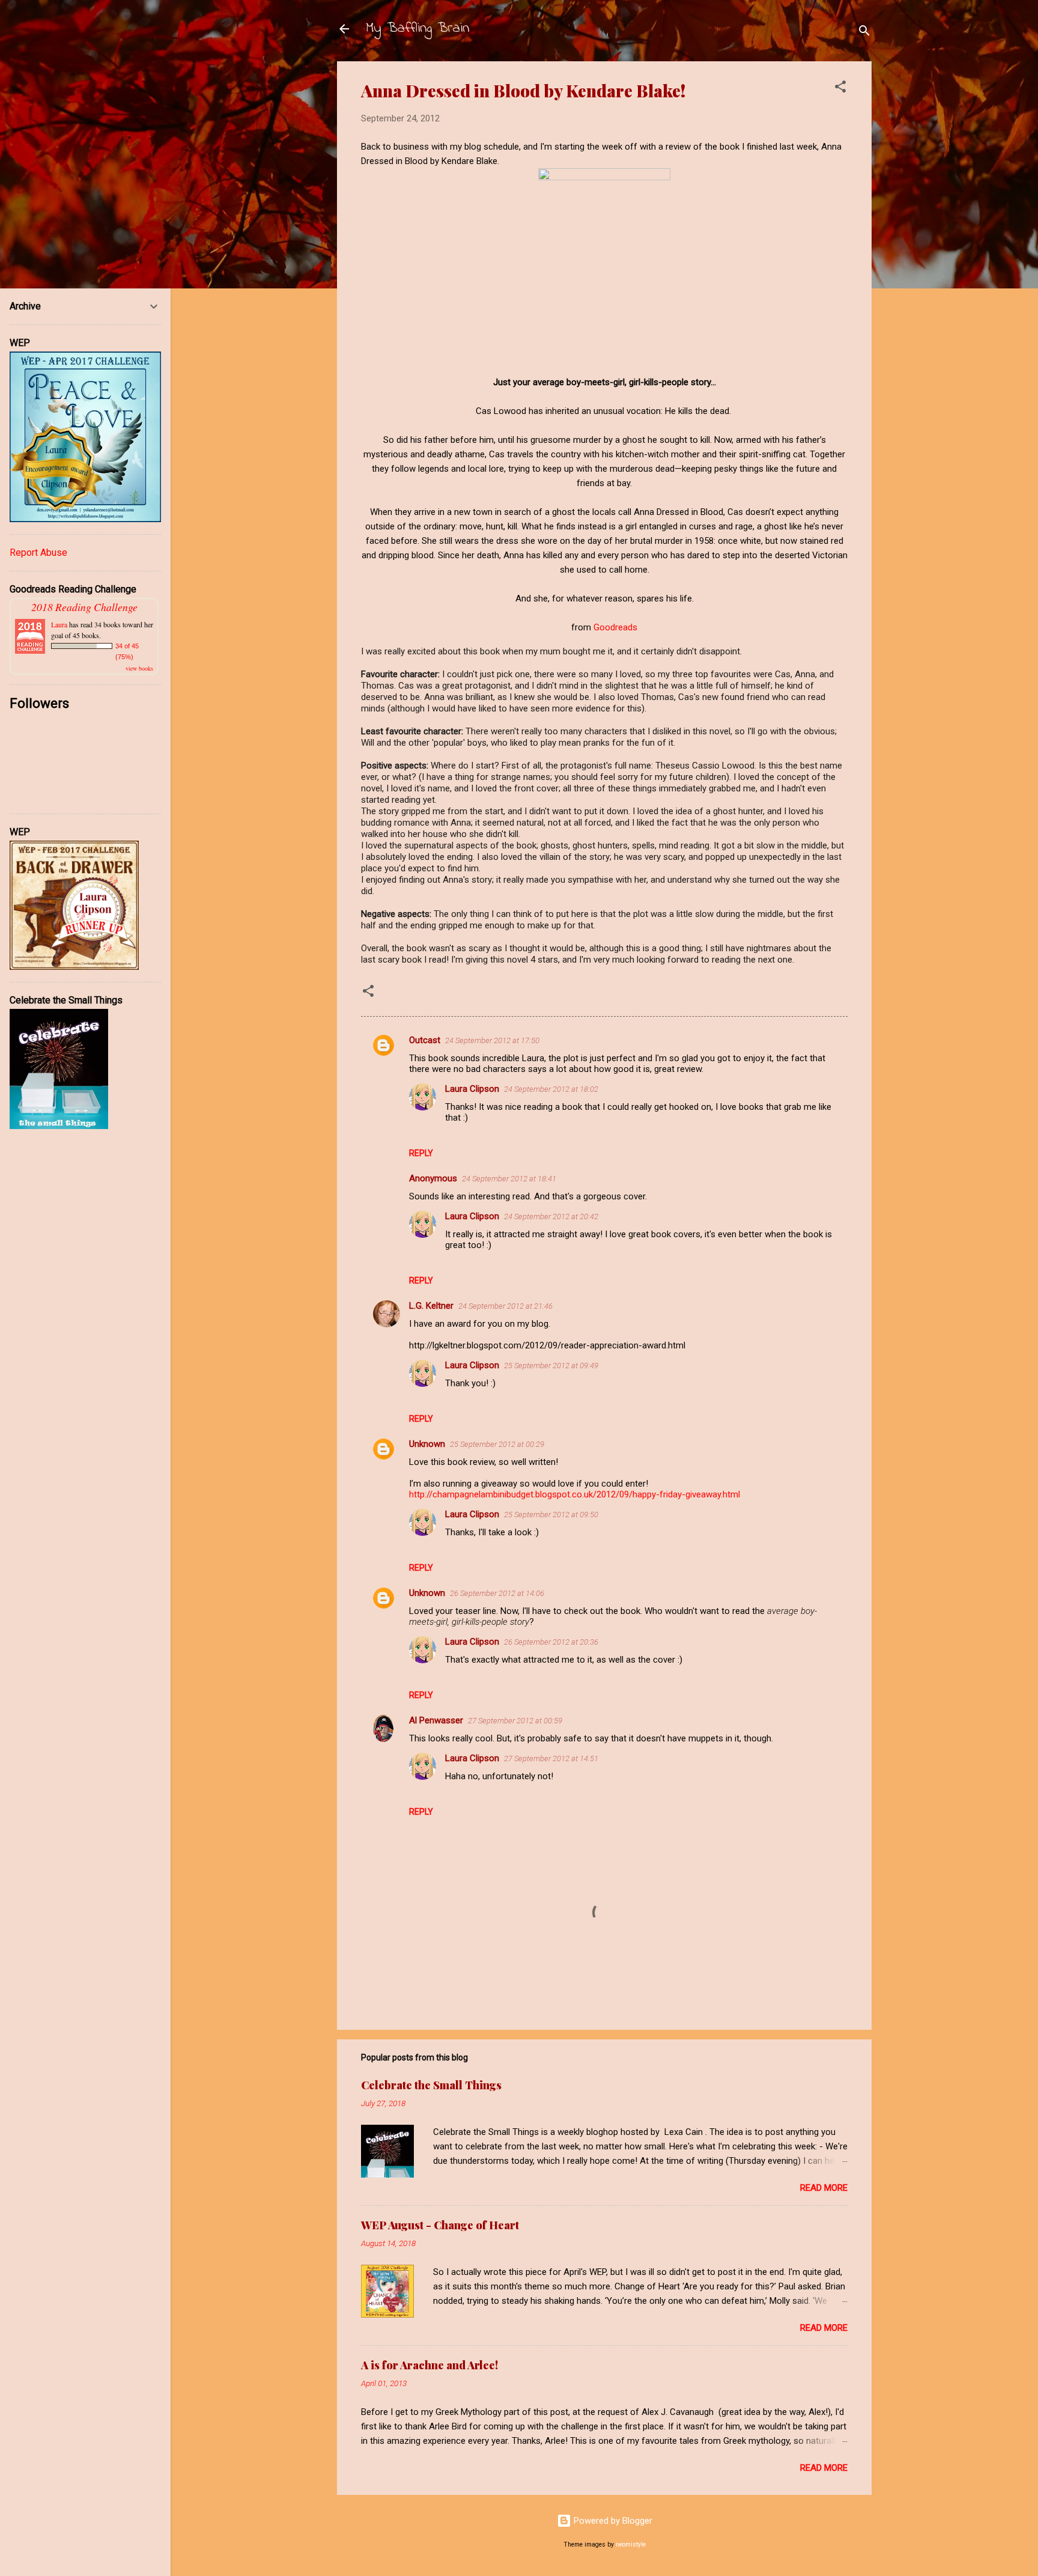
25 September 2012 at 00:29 (497, 1444)
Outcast (425, 1040)
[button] (840, 89)
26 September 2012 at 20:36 (551, 1642)
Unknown (427, 1444)
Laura (59, 624)
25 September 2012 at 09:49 (551, 1366)
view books (139, 668)
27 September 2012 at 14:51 (551, 1758)
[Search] (864, 33)
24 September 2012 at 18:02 (551, 1089)
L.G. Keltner (431, 1306)
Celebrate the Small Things (431, 2085)
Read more (824, 2188)
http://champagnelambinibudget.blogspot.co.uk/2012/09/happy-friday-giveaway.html (575, 1494)
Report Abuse (38, 553)
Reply (421, 1153)
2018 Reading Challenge (84, 607)
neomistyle (631, 2544)
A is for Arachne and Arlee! (429, 2365)
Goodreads (615, 627)
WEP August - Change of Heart (440, 2225)
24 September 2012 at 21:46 (505, 1306)
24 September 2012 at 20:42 (551, 1216)
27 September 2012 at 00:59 (515, 1721)
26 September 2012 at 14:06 (497, 1593)
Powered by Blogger (612, 2521)
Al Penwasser (436, 1720)
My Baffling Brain (417, 29)
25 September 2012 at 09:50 (551, 1515)
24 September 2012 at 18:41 (509, 1179)
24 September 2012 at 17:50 (492, 1040)
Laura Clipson (472, 1089)
